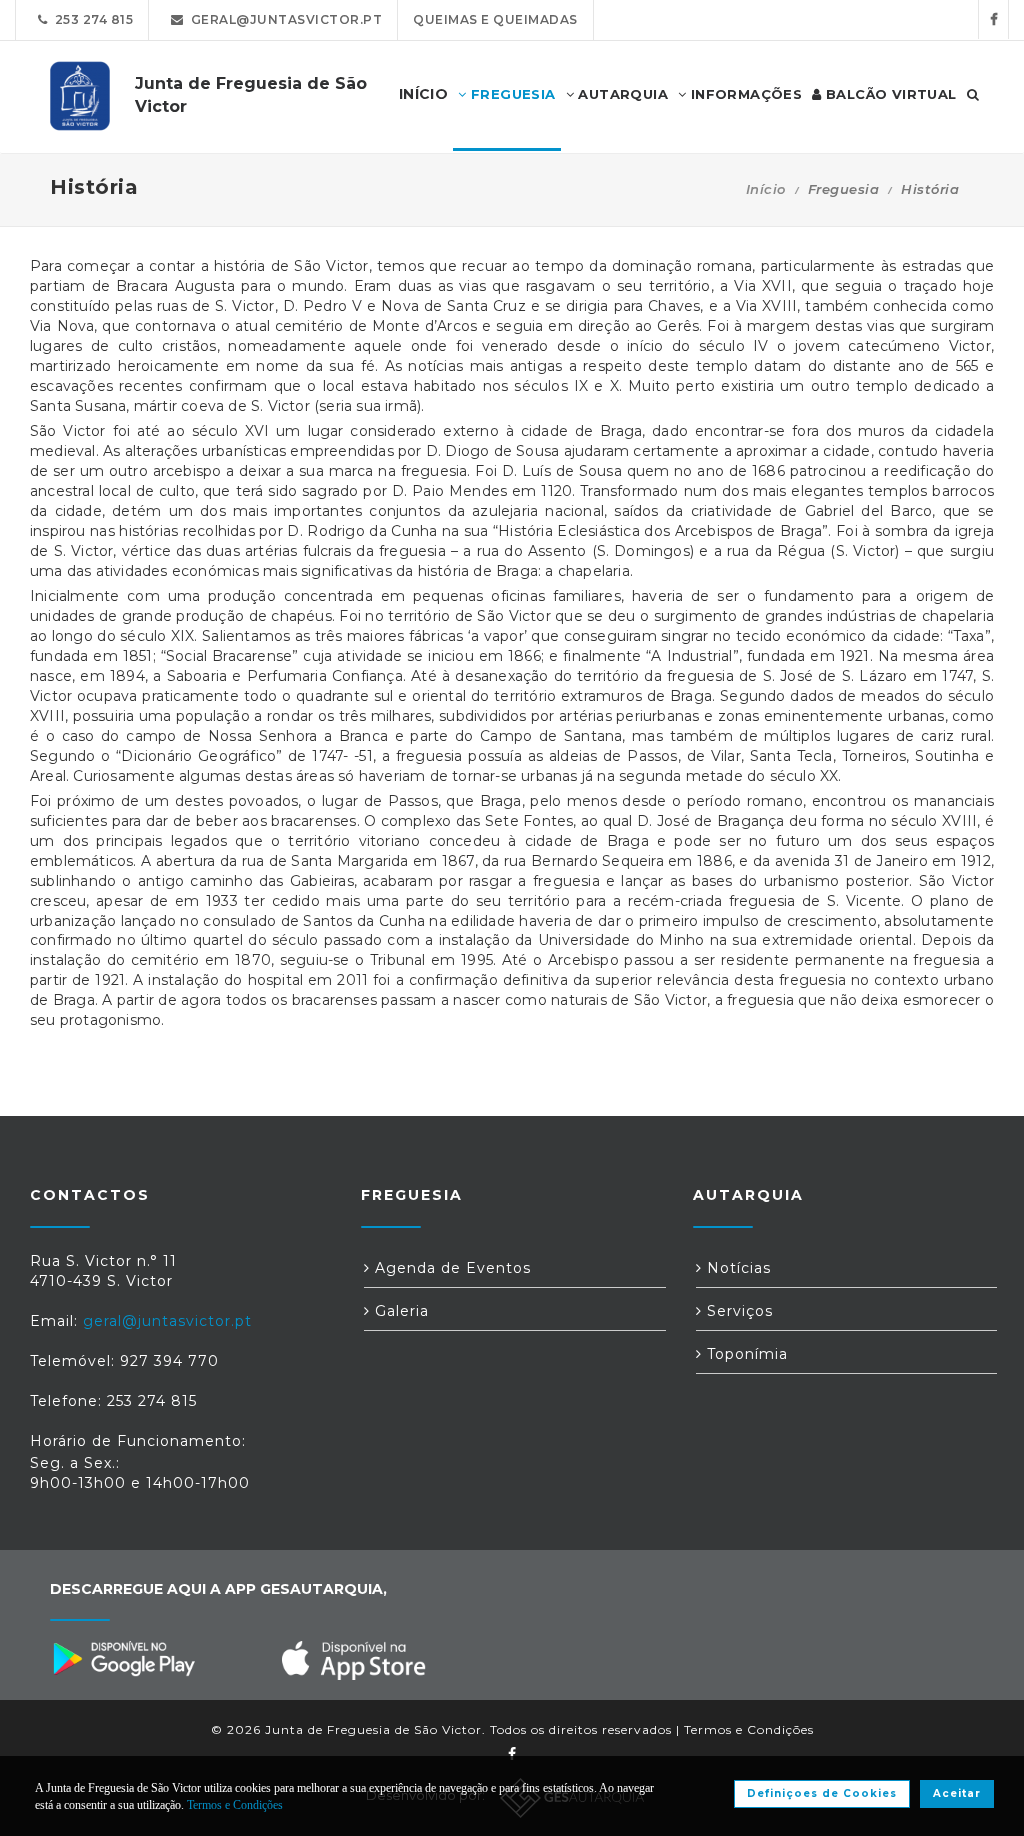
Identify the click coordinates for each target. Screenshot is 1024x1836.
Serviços (737, 1311)
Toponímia (745, 1354)
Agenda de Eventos (450, 1268)
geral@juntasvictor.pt (283, 19)
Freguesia (511, 94)
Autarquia (621, 94)
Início (766, 189)
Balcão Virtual (889, 94)
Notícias (736, 1268)
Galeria (399, 1311)
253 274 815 (91, 19)
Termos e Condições (749, 1729)
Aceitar (957, 1793)
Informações (744, 94)
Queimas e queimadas (495, 19)
